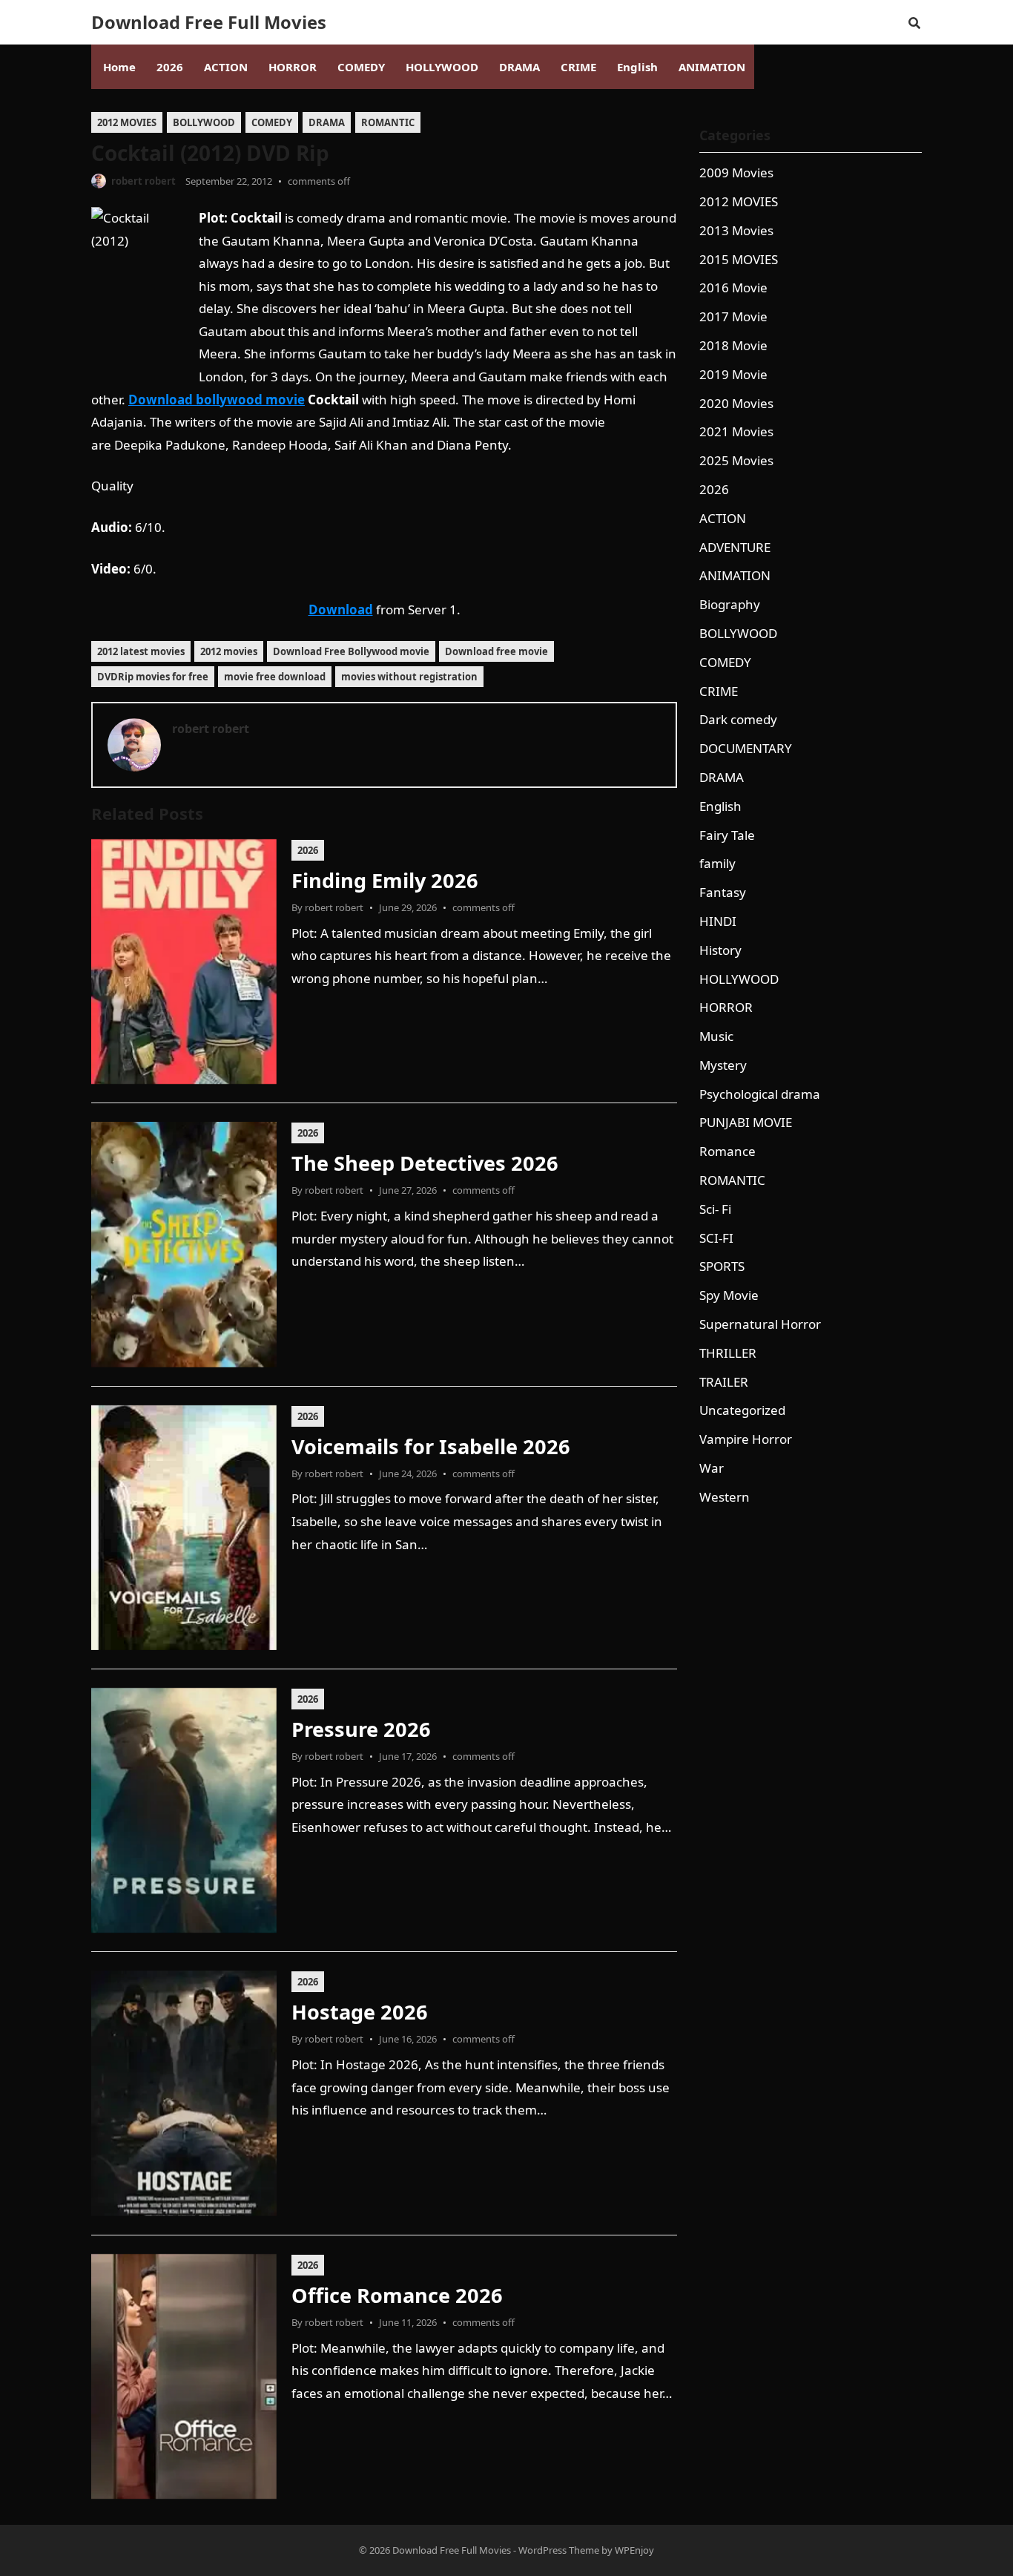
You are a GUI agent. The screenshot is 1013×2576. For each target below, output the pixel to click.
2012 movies (229, 651)
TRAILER (724, 1382)
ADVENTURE (735, 547)
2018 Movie (733, 345)
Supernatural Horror (760, 1324)
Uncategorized (742, 1410)
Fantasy (723, 892)
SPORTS (722, 1266)
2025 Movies (736, 460)
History (720, 950)
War (712, 1468)
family (717, 863)
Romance (727, 1151)
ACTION (723, 518)
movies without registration (409, 677)
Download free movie (496, 651)
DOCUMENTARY (746, 748)
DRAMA (327, 122)
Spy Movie (729, 1295)
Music (716, 1036)
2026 (308, 850)
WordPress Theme (559, 2550)
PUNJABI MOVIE (746, 1122)
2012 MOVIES (127, 122)
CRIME (719, 691)
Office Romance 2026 (397, 2295)
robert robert (143, 181)
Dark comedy (738, 719)
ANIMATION (735, 575)
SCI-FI (716, 1238)
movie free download (275, 677)
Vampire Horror (746, 1439)
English (720, 806)
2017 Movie (733, 316)
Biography (730, 604)
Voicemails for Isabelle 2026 (431, 1446)
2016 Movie (733, 287)
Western (725, 1497)
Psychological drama (760, 1094)
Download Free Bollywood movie (351, 651)
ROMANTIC (388, 122)
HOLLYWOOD (739, 979)
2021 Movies (736, 431)
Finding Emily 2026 (385, 880)
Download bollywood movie (217, 400)
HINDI (718, 921)
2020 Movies (736, 403)
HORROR (726, 1007)
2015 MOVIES (739, 259)
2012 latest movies (141, 651)
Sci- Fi (715, 1209)
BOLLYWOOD (204, 122)
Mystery (723, 1065)
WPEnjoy (634, 2550)
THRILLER (728, 1353)
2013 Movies (736, 230)
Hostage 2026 (360, 2012)
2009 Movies (736, 172)
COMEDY (272, 122)
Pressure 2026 (361, 1729)
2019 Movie (733, 374)
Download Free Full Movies (209, 22)
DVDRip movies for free (153, 677)
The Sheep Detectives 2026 (425, 1163)
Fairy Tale (727, 835)
